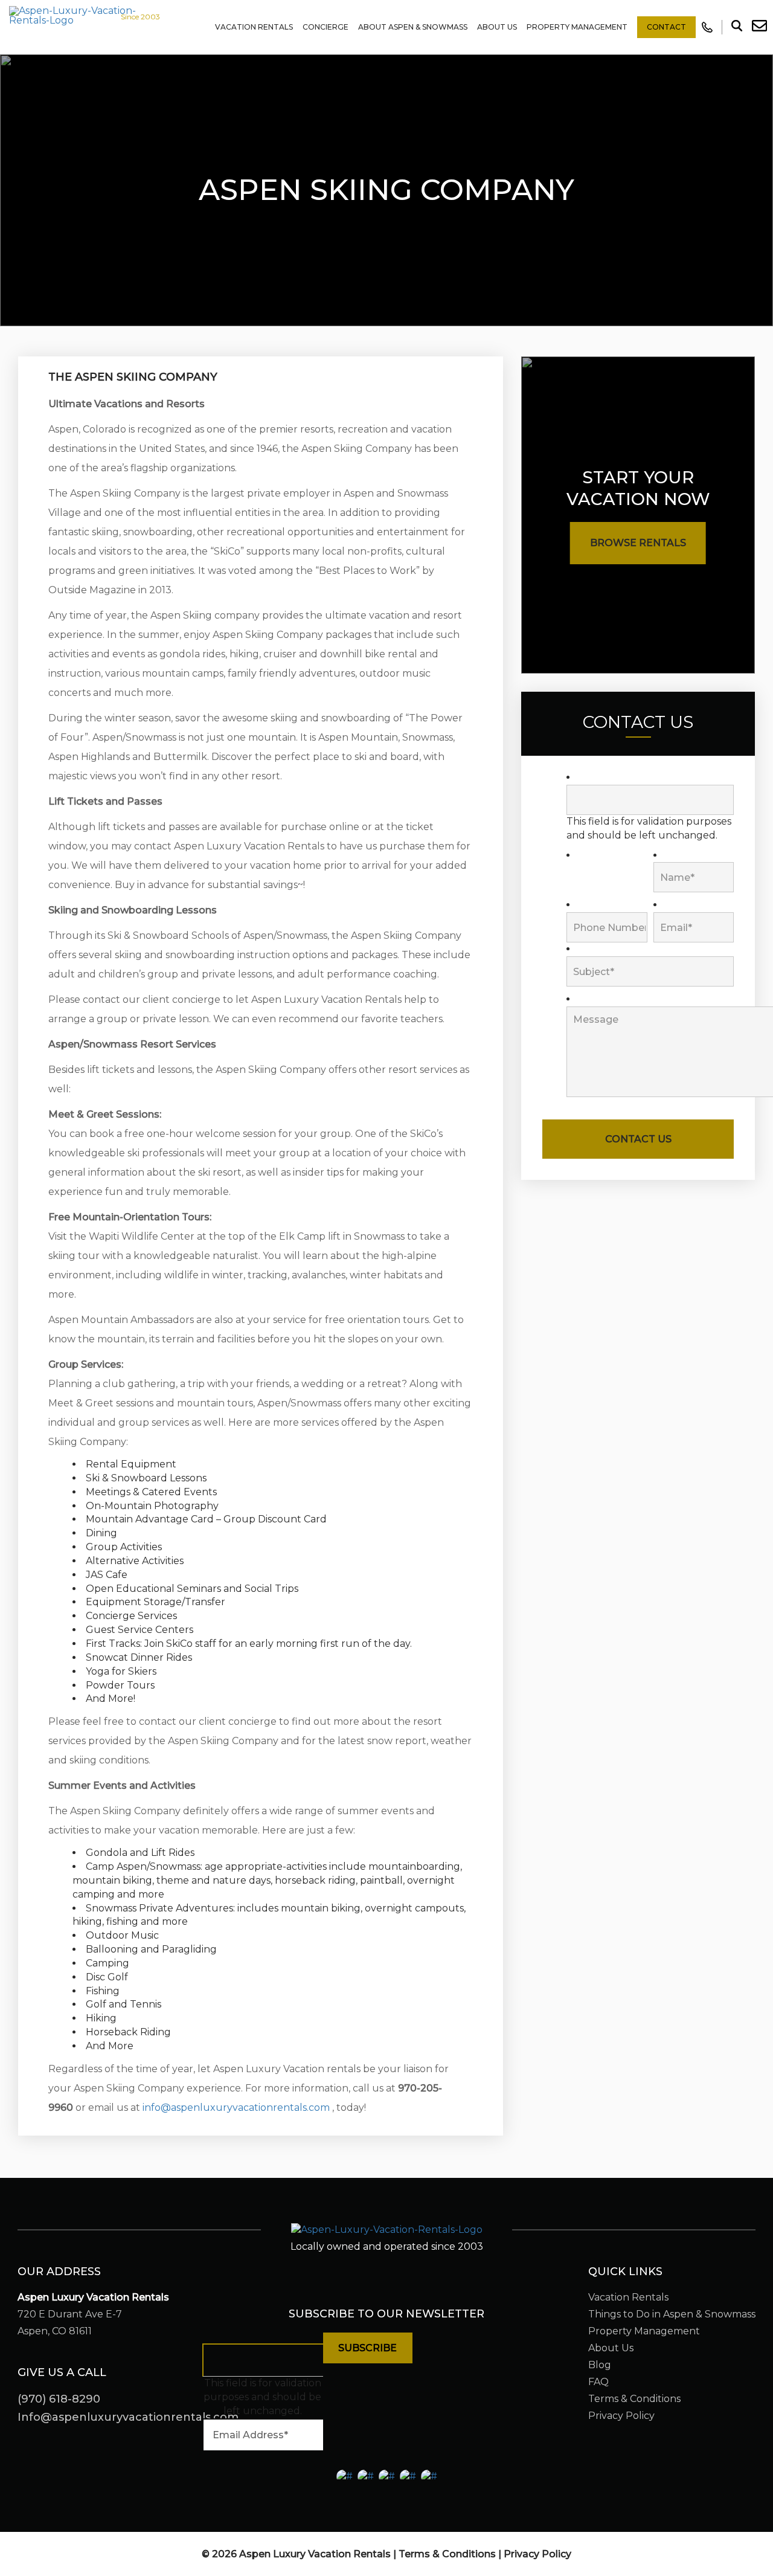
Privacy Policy (621, 2416)
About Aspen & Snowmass (413, 27)
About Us (497, 27)
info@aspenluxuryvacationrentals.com (236, 2107)
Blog (600, 2365)
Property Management (577, 27)
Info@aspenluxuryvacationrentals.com (128, 2417)
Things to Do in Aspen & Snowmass (672, 2314)
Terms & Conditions (634, 2399)
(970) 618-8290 (59, 2399)
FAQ (598, 2382)
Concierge (326, 27)
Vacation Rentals (254, 27)
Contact (666, 27)
